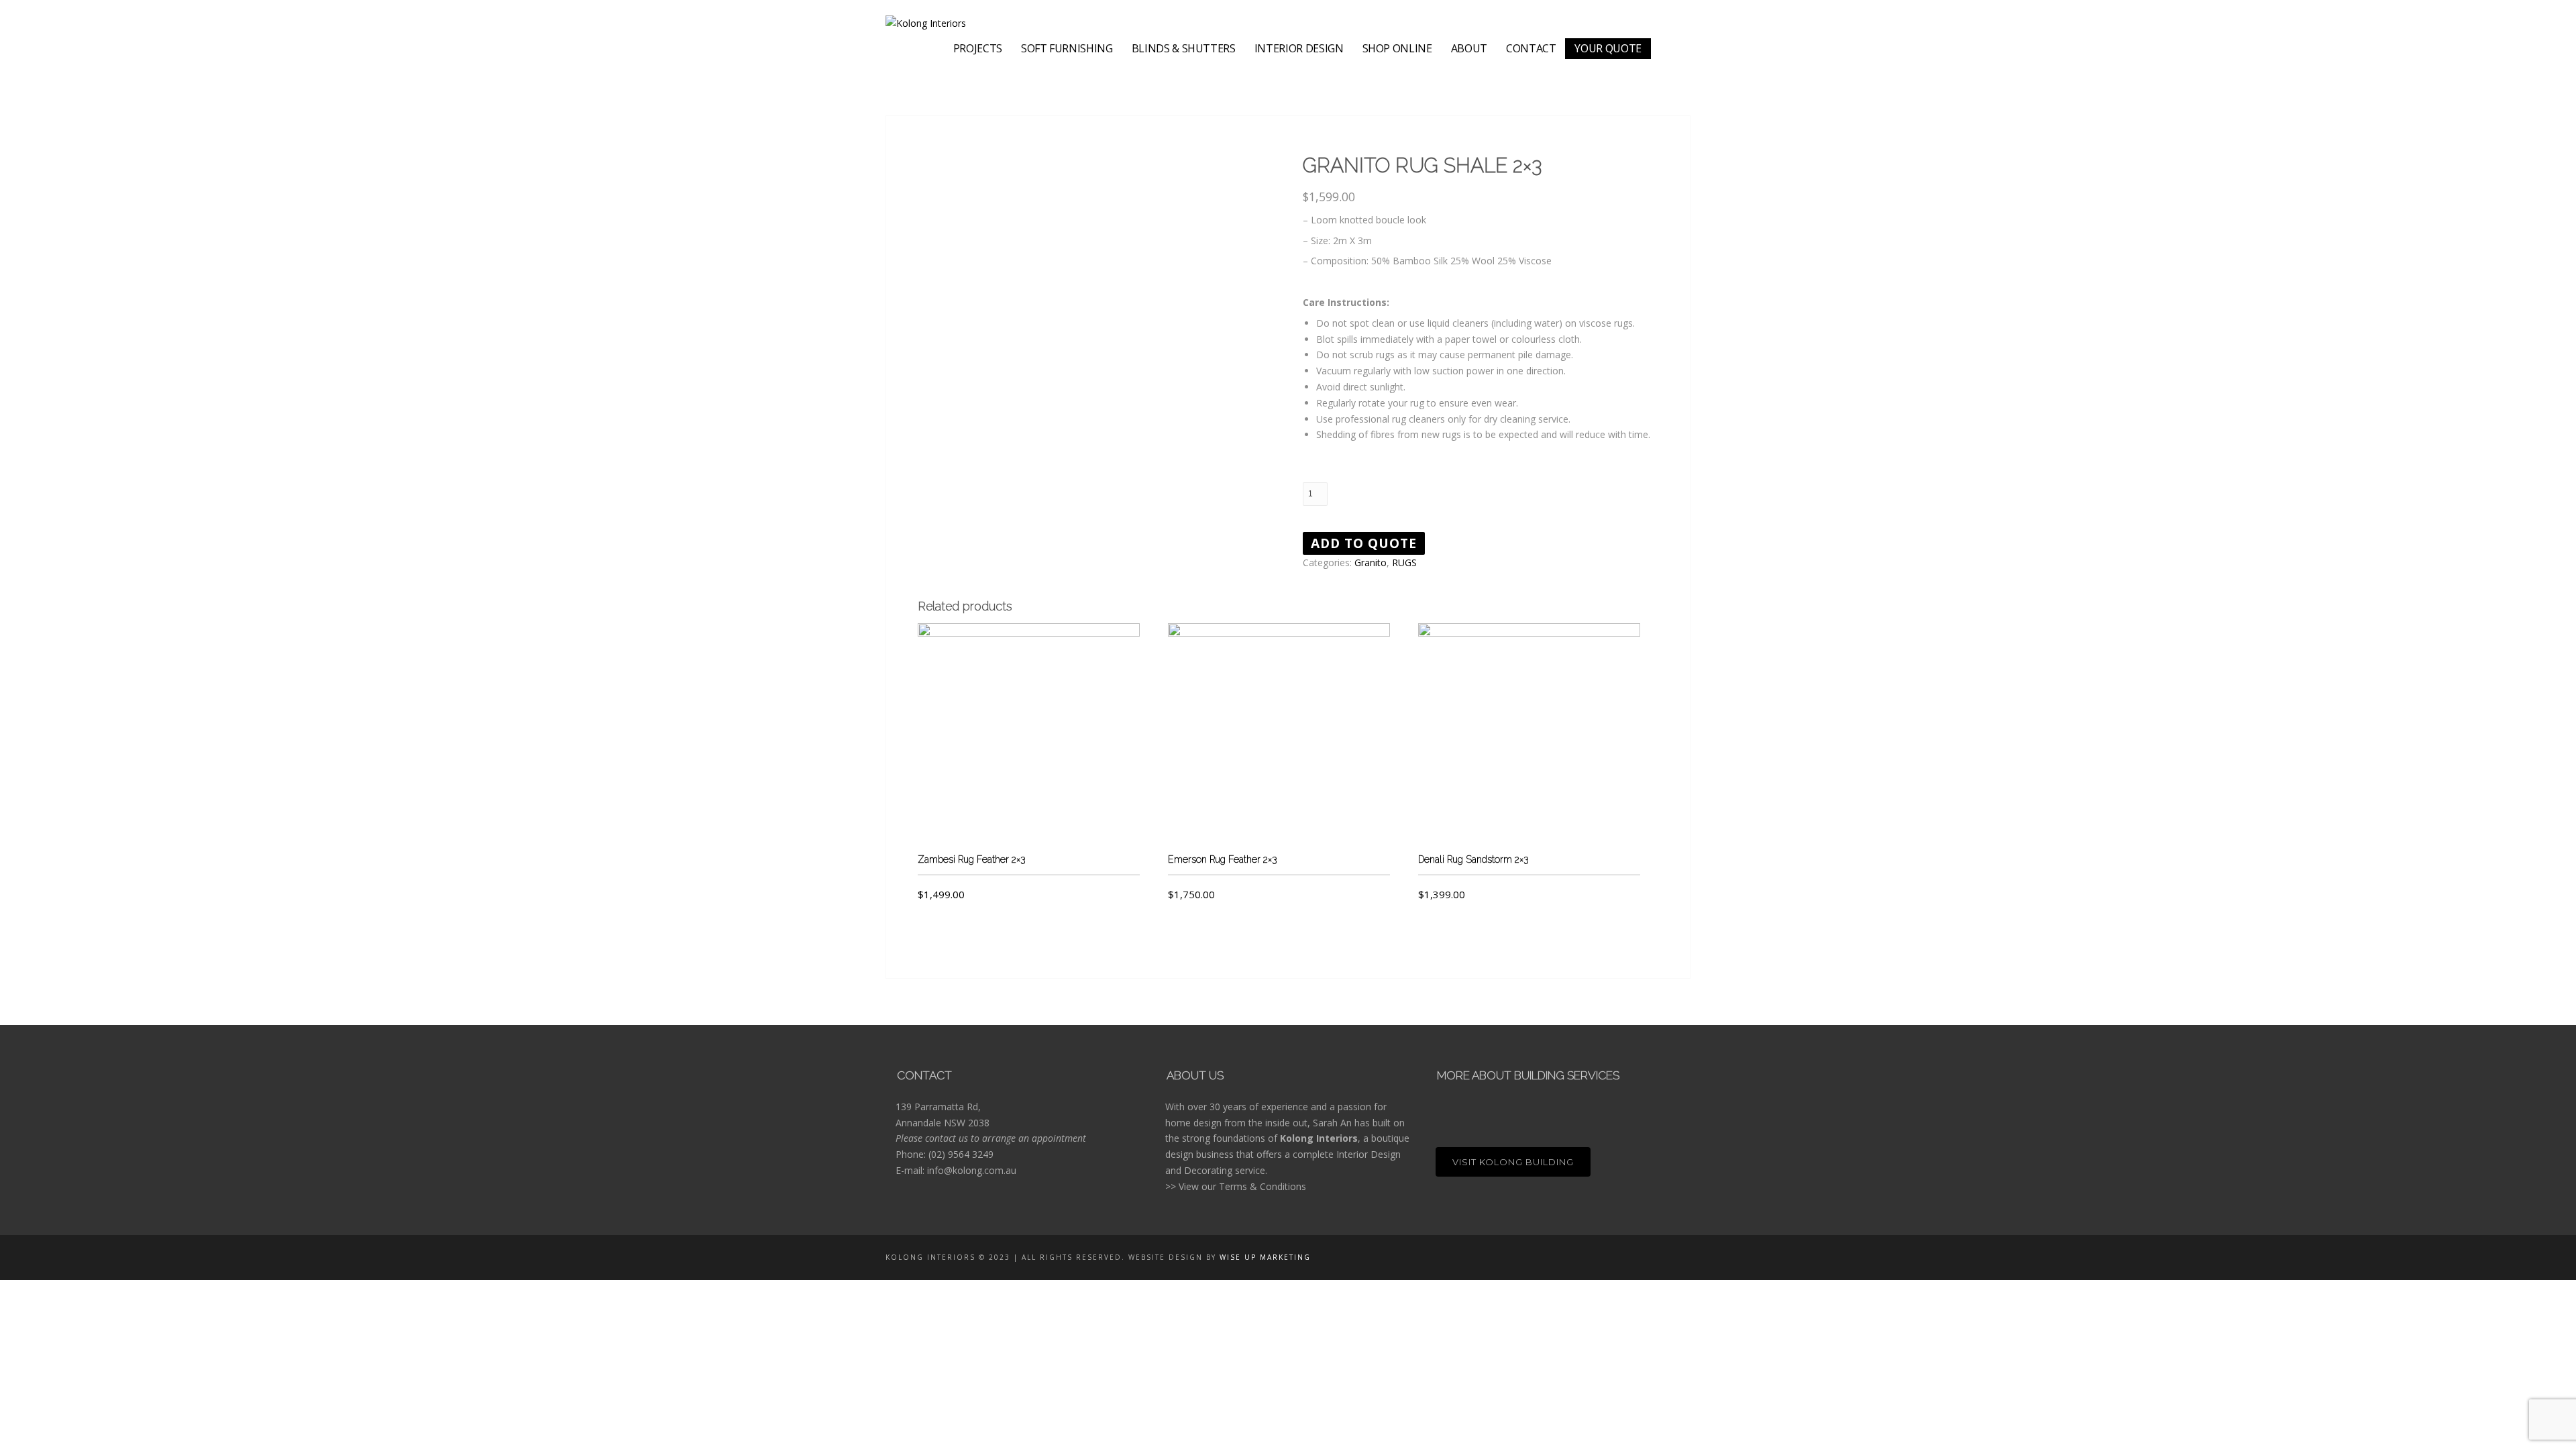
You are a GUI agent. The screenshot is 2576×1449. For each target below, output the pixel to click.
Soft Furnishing (1067, 48)
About (1469, 48)
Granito (1371, 562)
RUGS (1404, 562)
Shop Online (1397, 48)
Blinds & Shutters (1184, 48)
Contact (1531, 48)
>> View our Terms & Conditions (1236, 1186)
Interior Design (1299, 48)
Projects (978, 48)
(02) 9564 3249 (961, 1154)
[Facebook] (1663, 42)
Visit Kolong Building (1513, 1162)
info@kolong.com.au (972, 1170)
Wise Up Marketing (1265, 1257)
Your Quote (1608, 48)
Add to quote (1364, 543)
